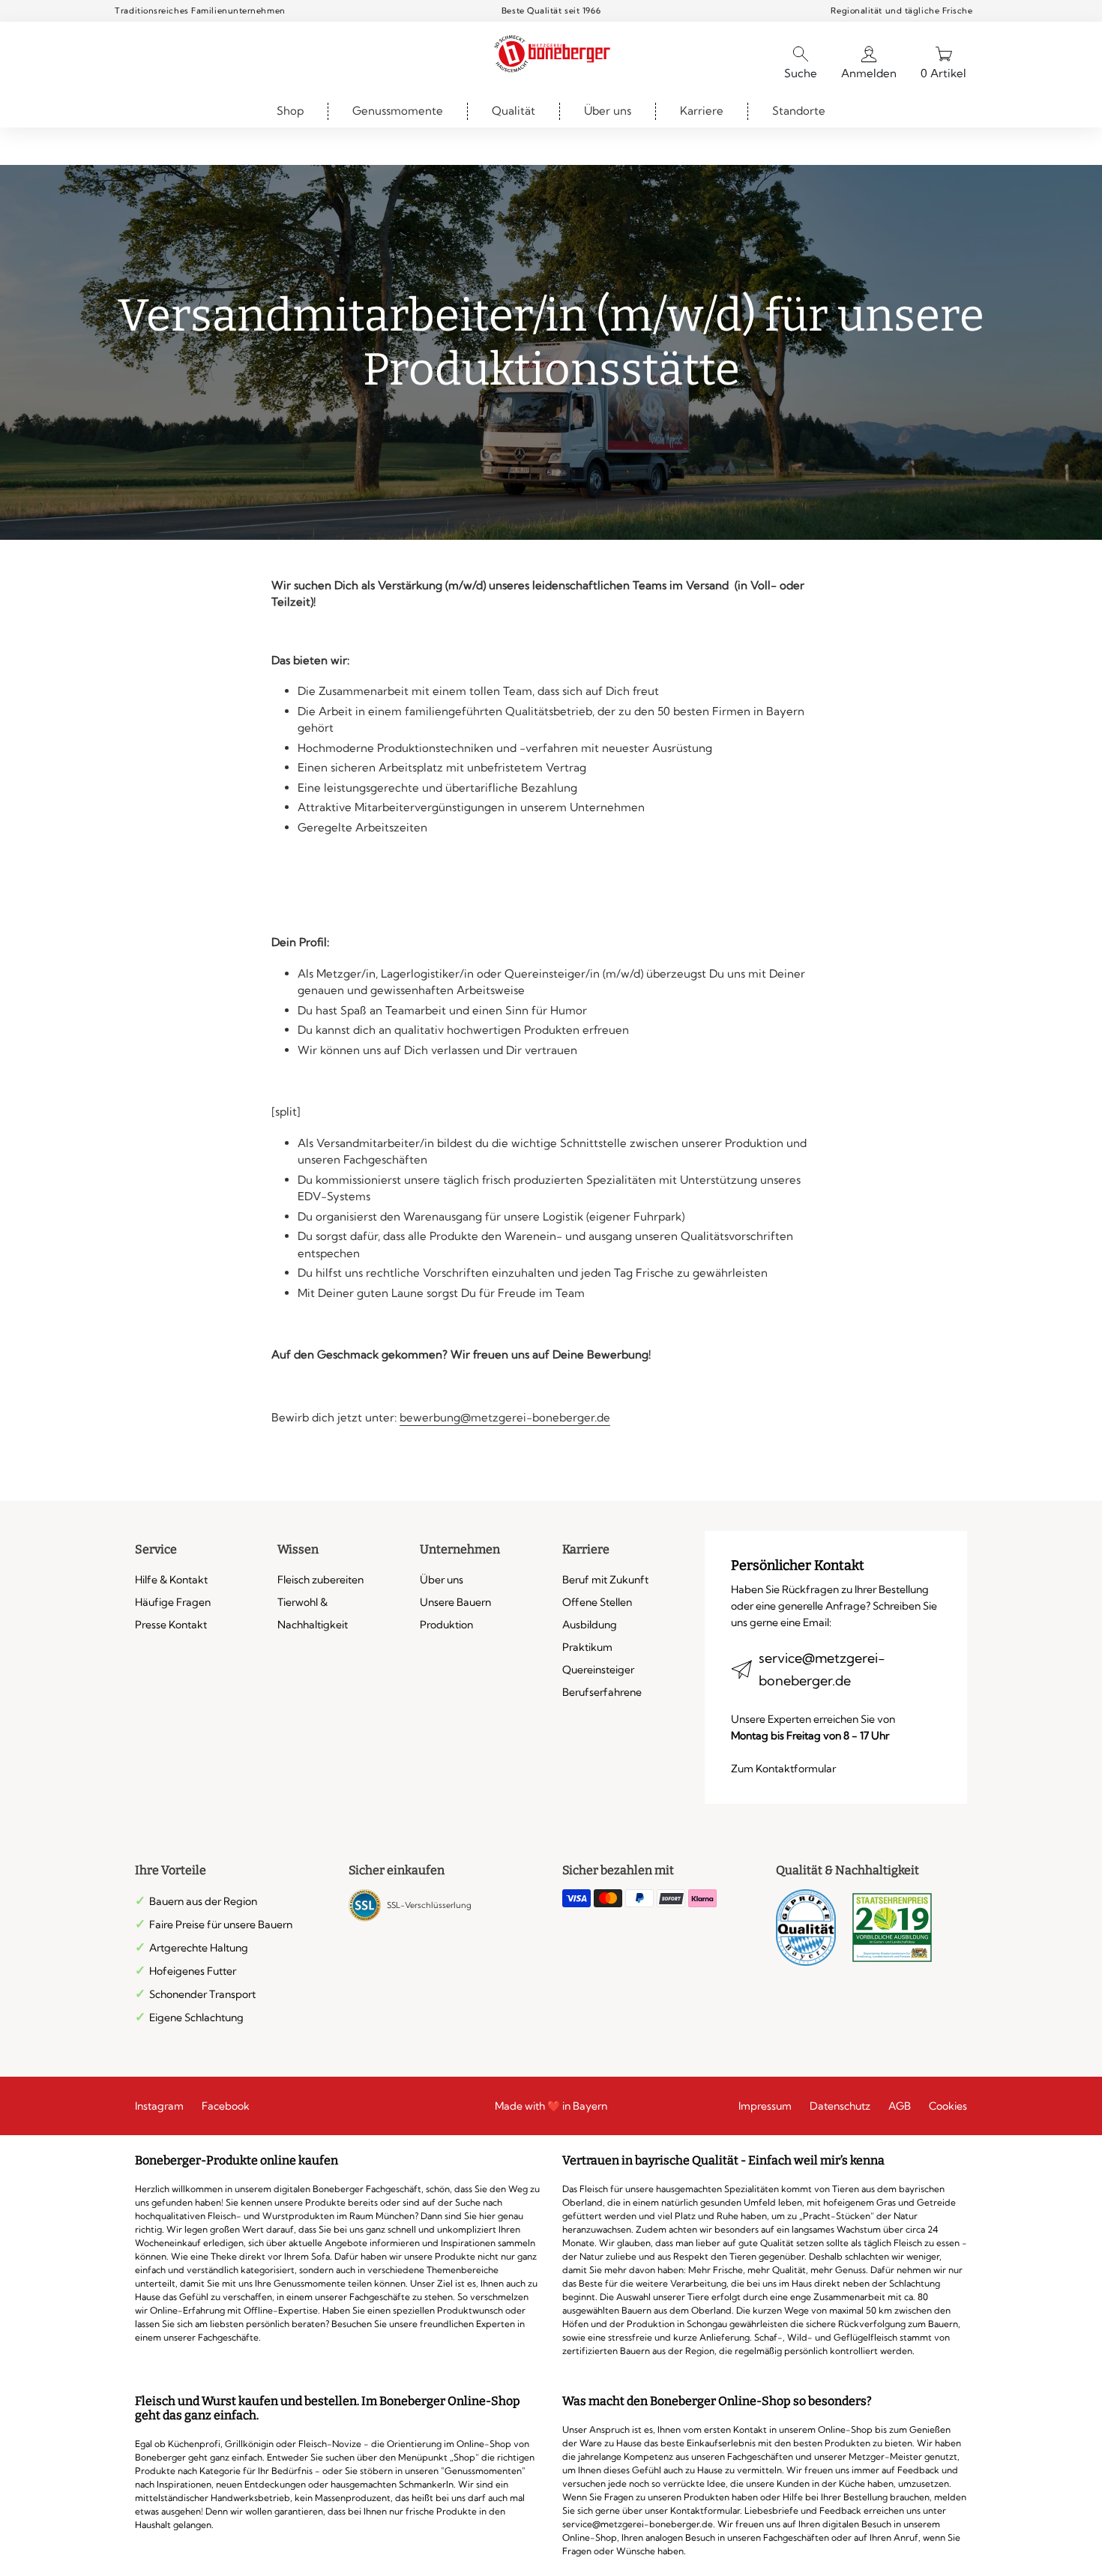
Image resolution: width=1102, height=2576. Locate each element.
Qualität (514, 111)
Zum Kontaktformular (783, 1769)
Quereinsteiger (598, 1670)
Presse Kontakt (171, 1625)
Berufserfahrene (602, 1692)
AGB (900, 2106)
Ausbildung (590, 1625)
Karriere (702, 111)
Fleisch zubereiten (320, 1580)
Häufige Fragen (173, 1602)
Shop (290, 111)
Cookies (948, 2106)
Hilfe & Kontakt (171, 1580)
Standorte (799, 111)
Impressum (765, 2106)
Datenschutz (840, 2106)
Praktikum (587, 1647)
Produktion (446, 1625)
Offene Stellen (597, 1602)
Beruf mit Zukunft (605, 1580)
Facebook (226, 2106)
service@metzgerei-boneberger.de (822, 1669)
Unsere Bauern (455, 1602)
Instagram (159, 2106)
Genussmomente (398, 111)
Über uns (608, 111)
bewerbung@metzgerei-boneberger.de (505, 1417)
